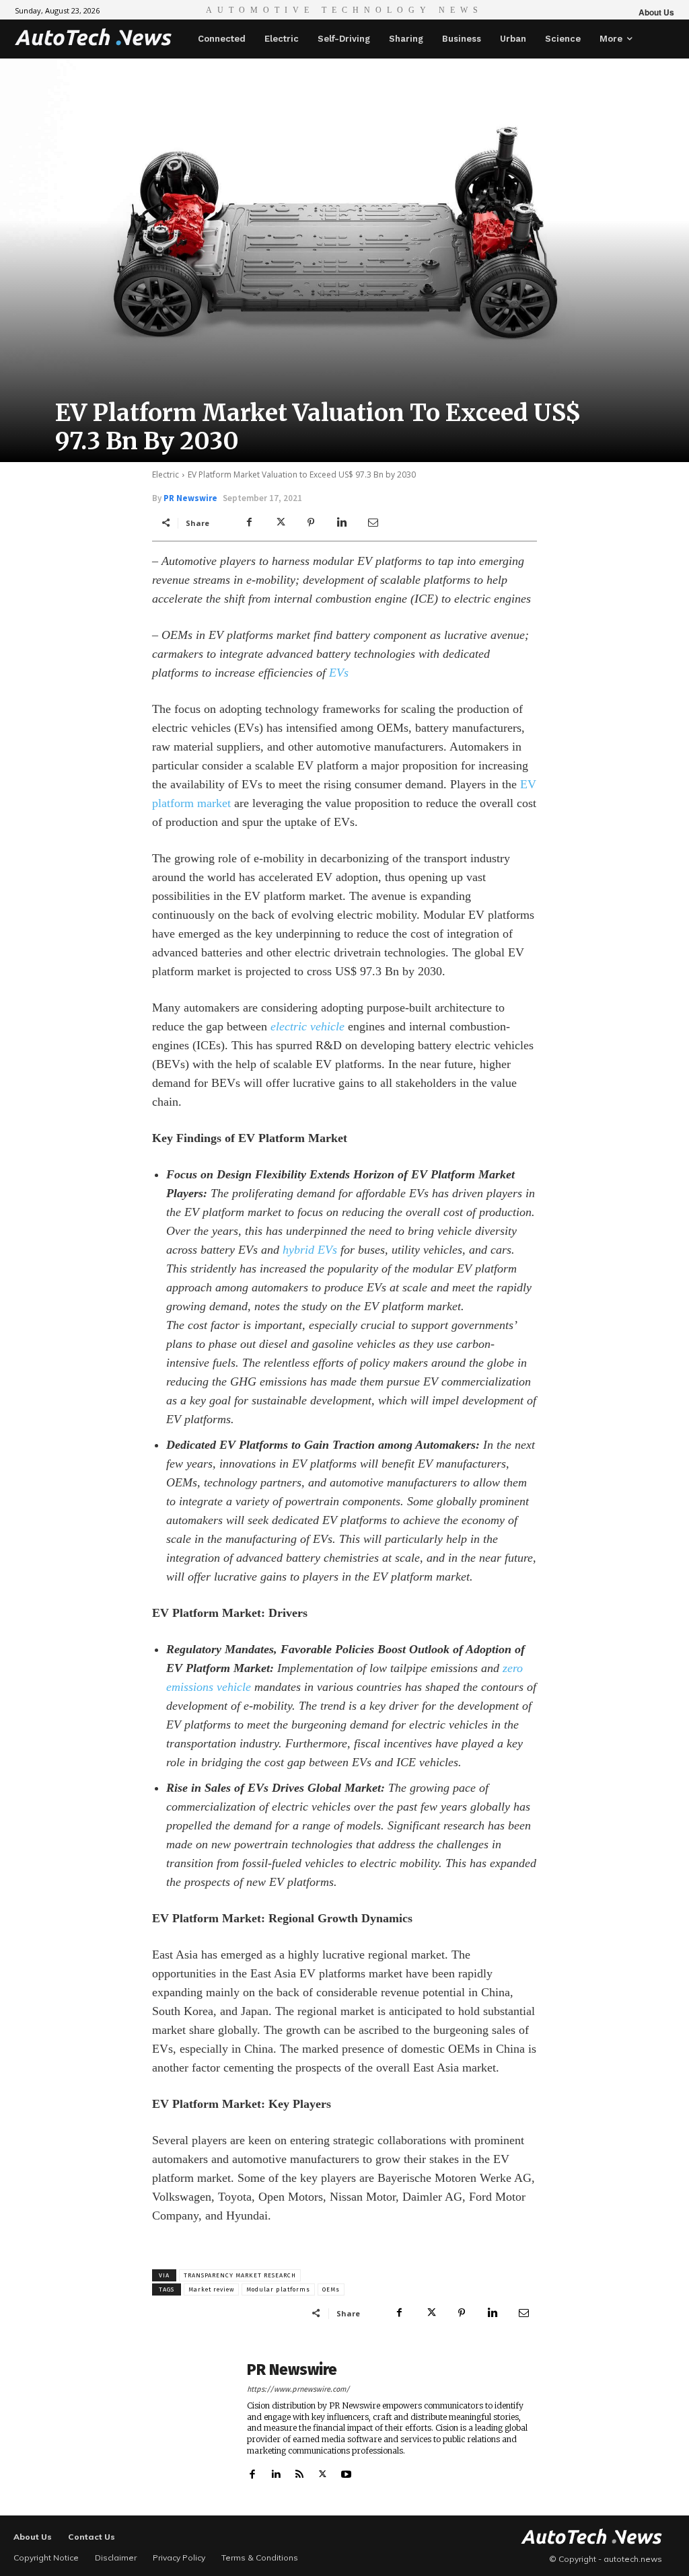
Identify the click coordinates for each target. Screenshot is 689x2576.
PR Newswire (190, 498)
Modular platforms (278, 2289)
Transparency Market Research (240, 2275)
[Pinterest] (311, 523)
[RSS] (299, 2471)
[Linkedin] (342, 523)
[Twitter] (280, 523)
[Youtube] (346, 2471)
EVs (339, 673)
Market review (211, 2289)
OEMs (331, 2289)
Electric (166, 475)
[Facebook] (249, 523)
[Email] (373, 523)
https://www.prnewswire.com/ (298, 2389)
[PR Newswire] (192, 2421)
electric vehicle (307, 1026)
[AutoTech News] (93, 37)
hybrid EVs (310, 1250)
